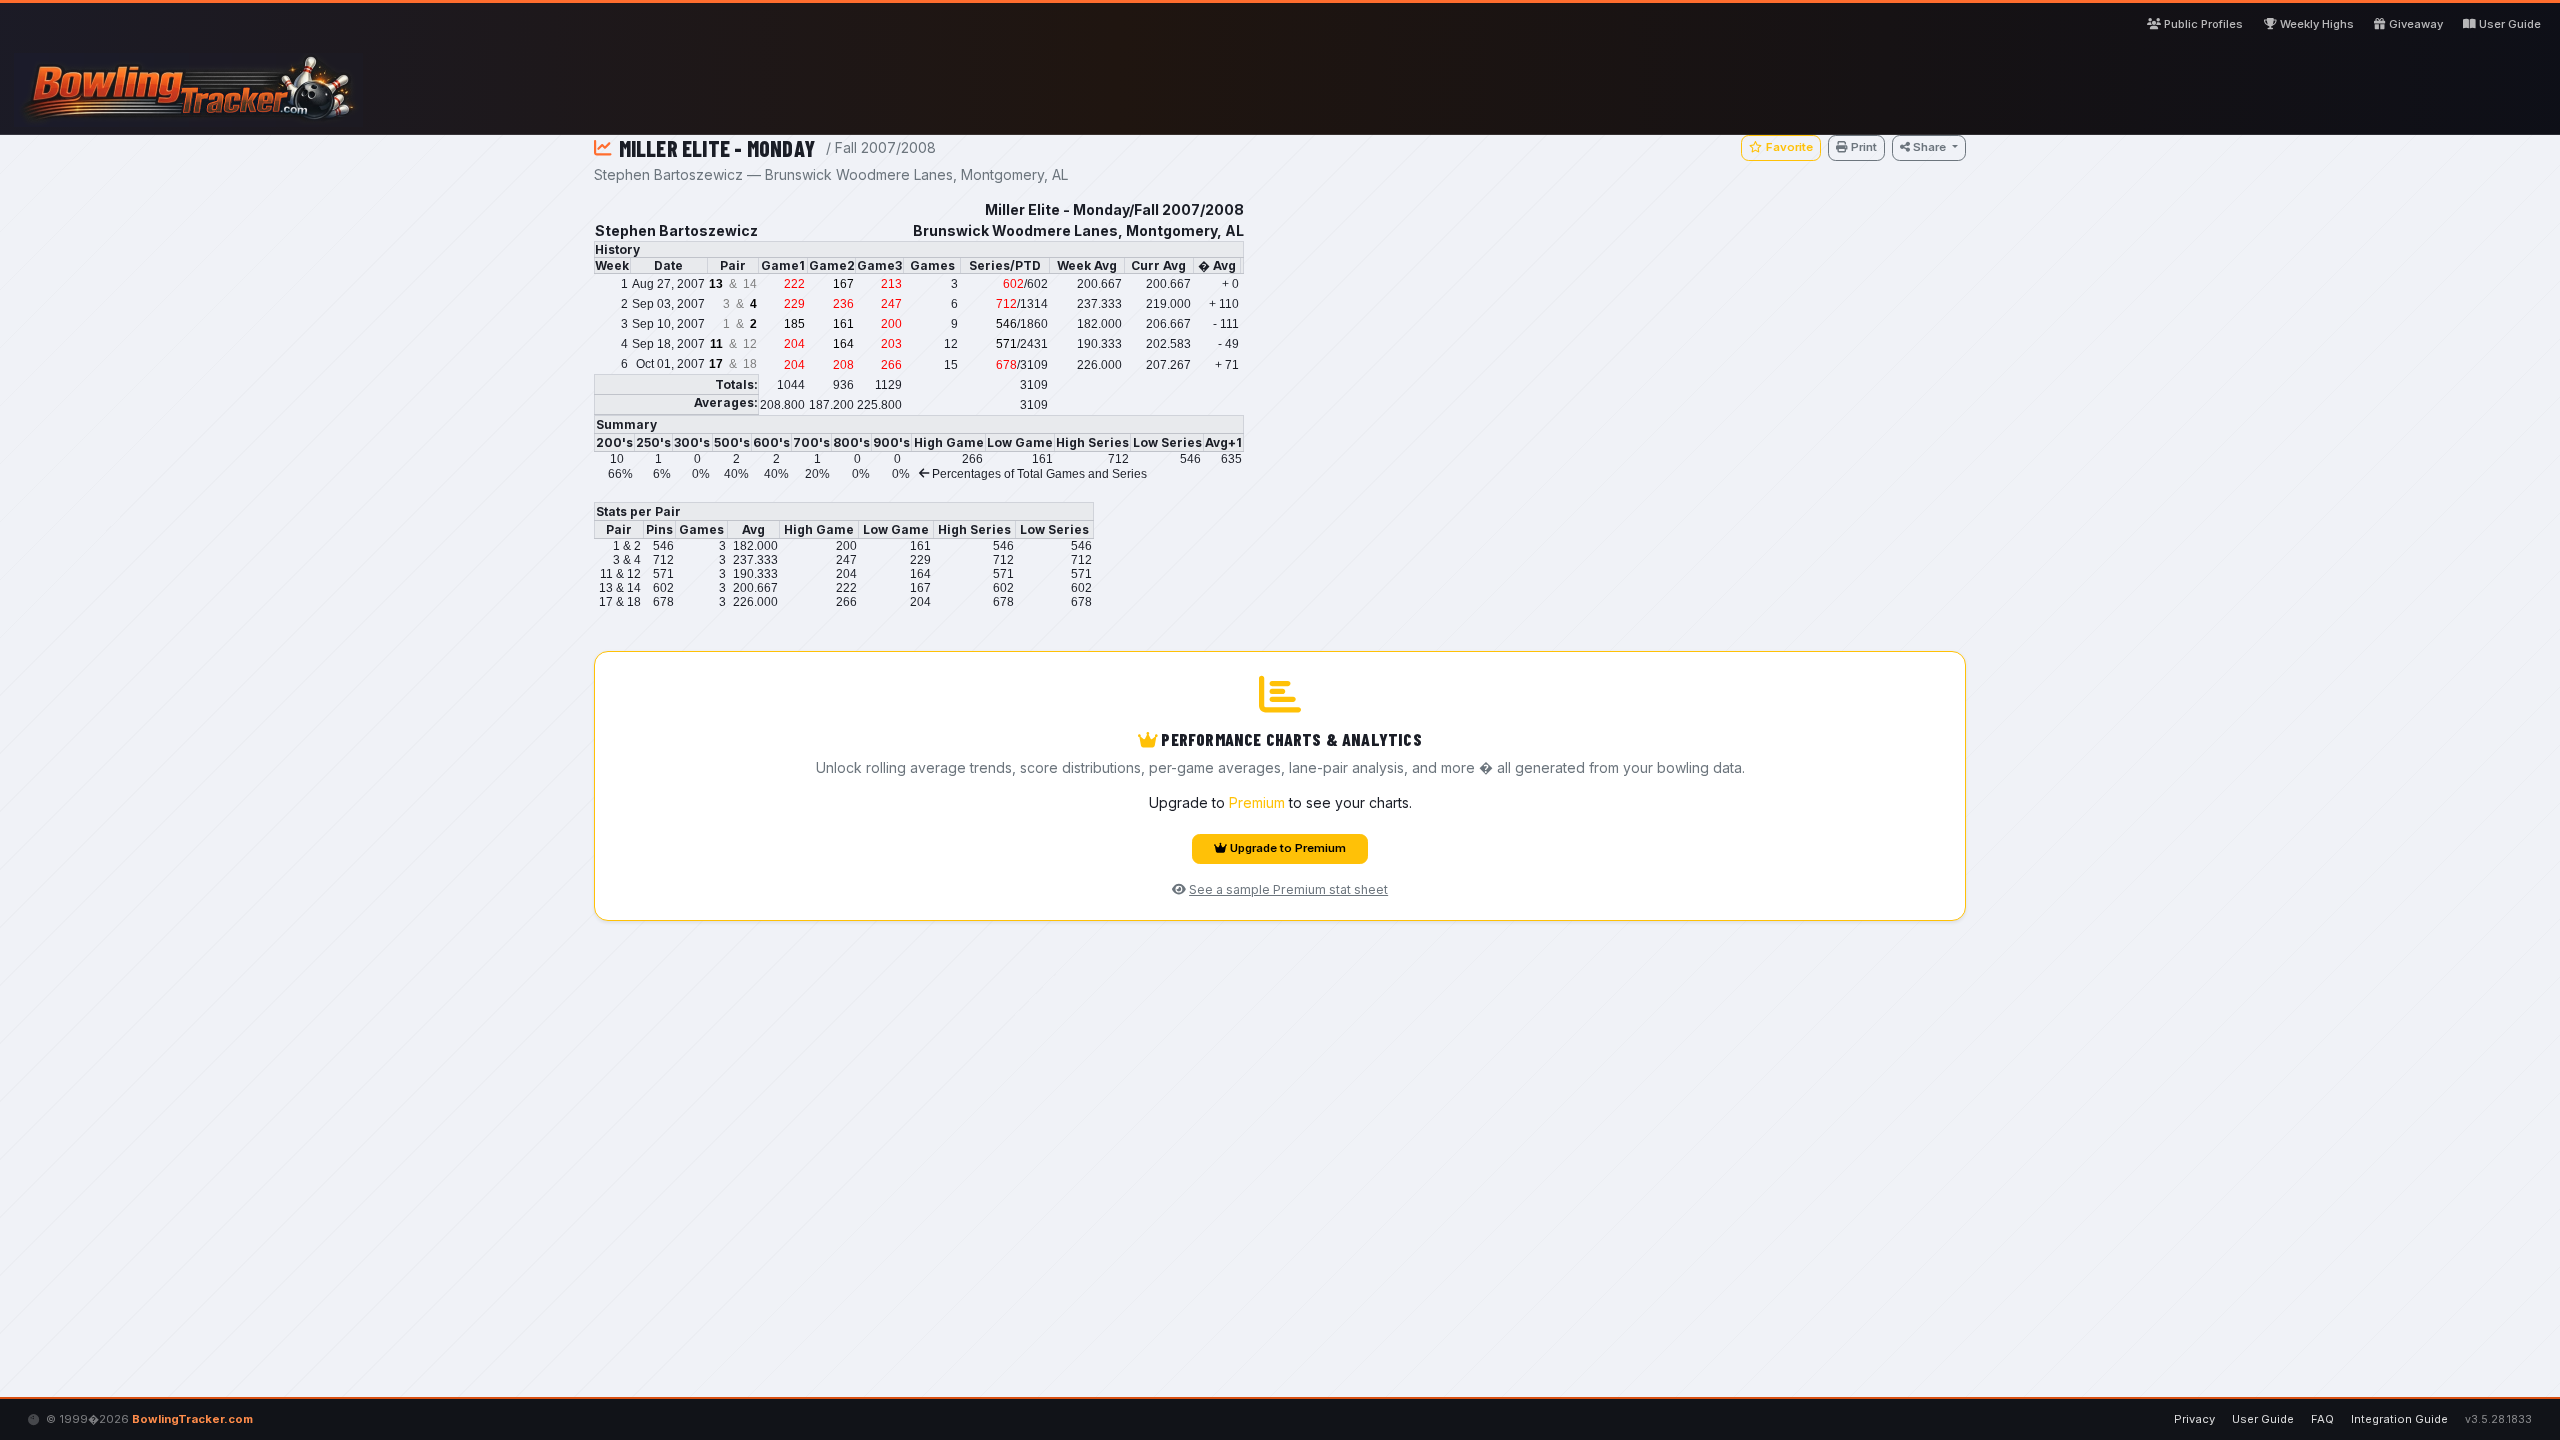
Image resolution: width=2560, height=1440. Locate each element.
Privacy (2194, 1419)
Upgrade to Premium (1288, 848)
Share (1931, 147)
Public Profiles (2203, 24)
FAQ (2322, 1419)
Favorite (1789, 147)
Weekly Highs (2317, 24)
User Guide (2510, 24)
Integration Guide (2399, 1419)
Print (1864, 147)
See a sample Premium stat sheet (1288, 889)
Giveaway (2416, 24)
